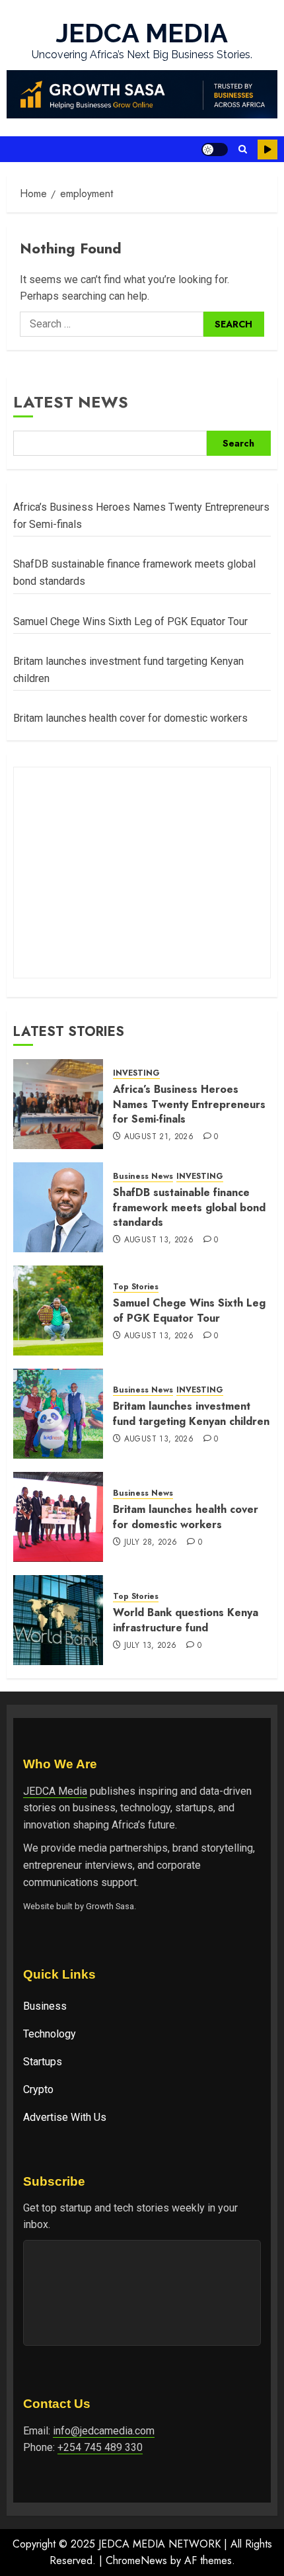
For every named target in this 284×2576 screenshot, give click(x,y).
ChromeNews (136, 2560)
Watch (267, 150)
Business (45, 2006)
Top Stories (136, 1287)
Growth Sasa (110, 1906)
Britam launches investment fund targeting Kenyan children (191, 1413)
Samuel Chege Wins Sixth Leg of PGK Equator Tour (130, 622)
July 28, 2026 (151, 1543)
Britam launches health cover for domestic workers (130, 718)
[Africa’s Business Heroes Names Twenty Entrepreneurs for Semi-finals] (58, 1104)
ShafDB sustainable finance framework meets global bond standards (189, 1207)
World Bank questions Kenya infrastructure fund (186, 1620)
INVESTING (136, 1073)
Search (238, 443)
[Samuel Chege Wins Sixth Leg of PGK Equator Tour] (58, 1310)
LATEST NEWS (71, 402)
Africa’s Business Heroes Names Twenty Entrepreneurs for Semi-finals (189, 1104)
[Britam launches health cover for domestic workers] (58, 1517)
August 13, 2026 (159, 1240)
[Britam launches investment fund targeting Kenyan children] (58, 1414)
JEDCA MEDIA (142, 33)
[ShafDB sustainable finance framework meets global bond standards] (58, 1207)
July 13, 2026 (151, 1646)
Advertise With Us (65, 2117)
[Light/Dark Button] (215, 150)
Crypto (38, 2089)
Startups (43, 2062)
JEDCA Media (55, 1791)
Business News (143, 1177)
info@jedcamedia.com (104, 2431)
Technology (50, 2034)
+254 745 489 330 (100, 2447)
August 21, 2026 (159, 1137)
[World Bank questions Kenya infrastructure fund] (58, 1620)
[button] (243, 149)
